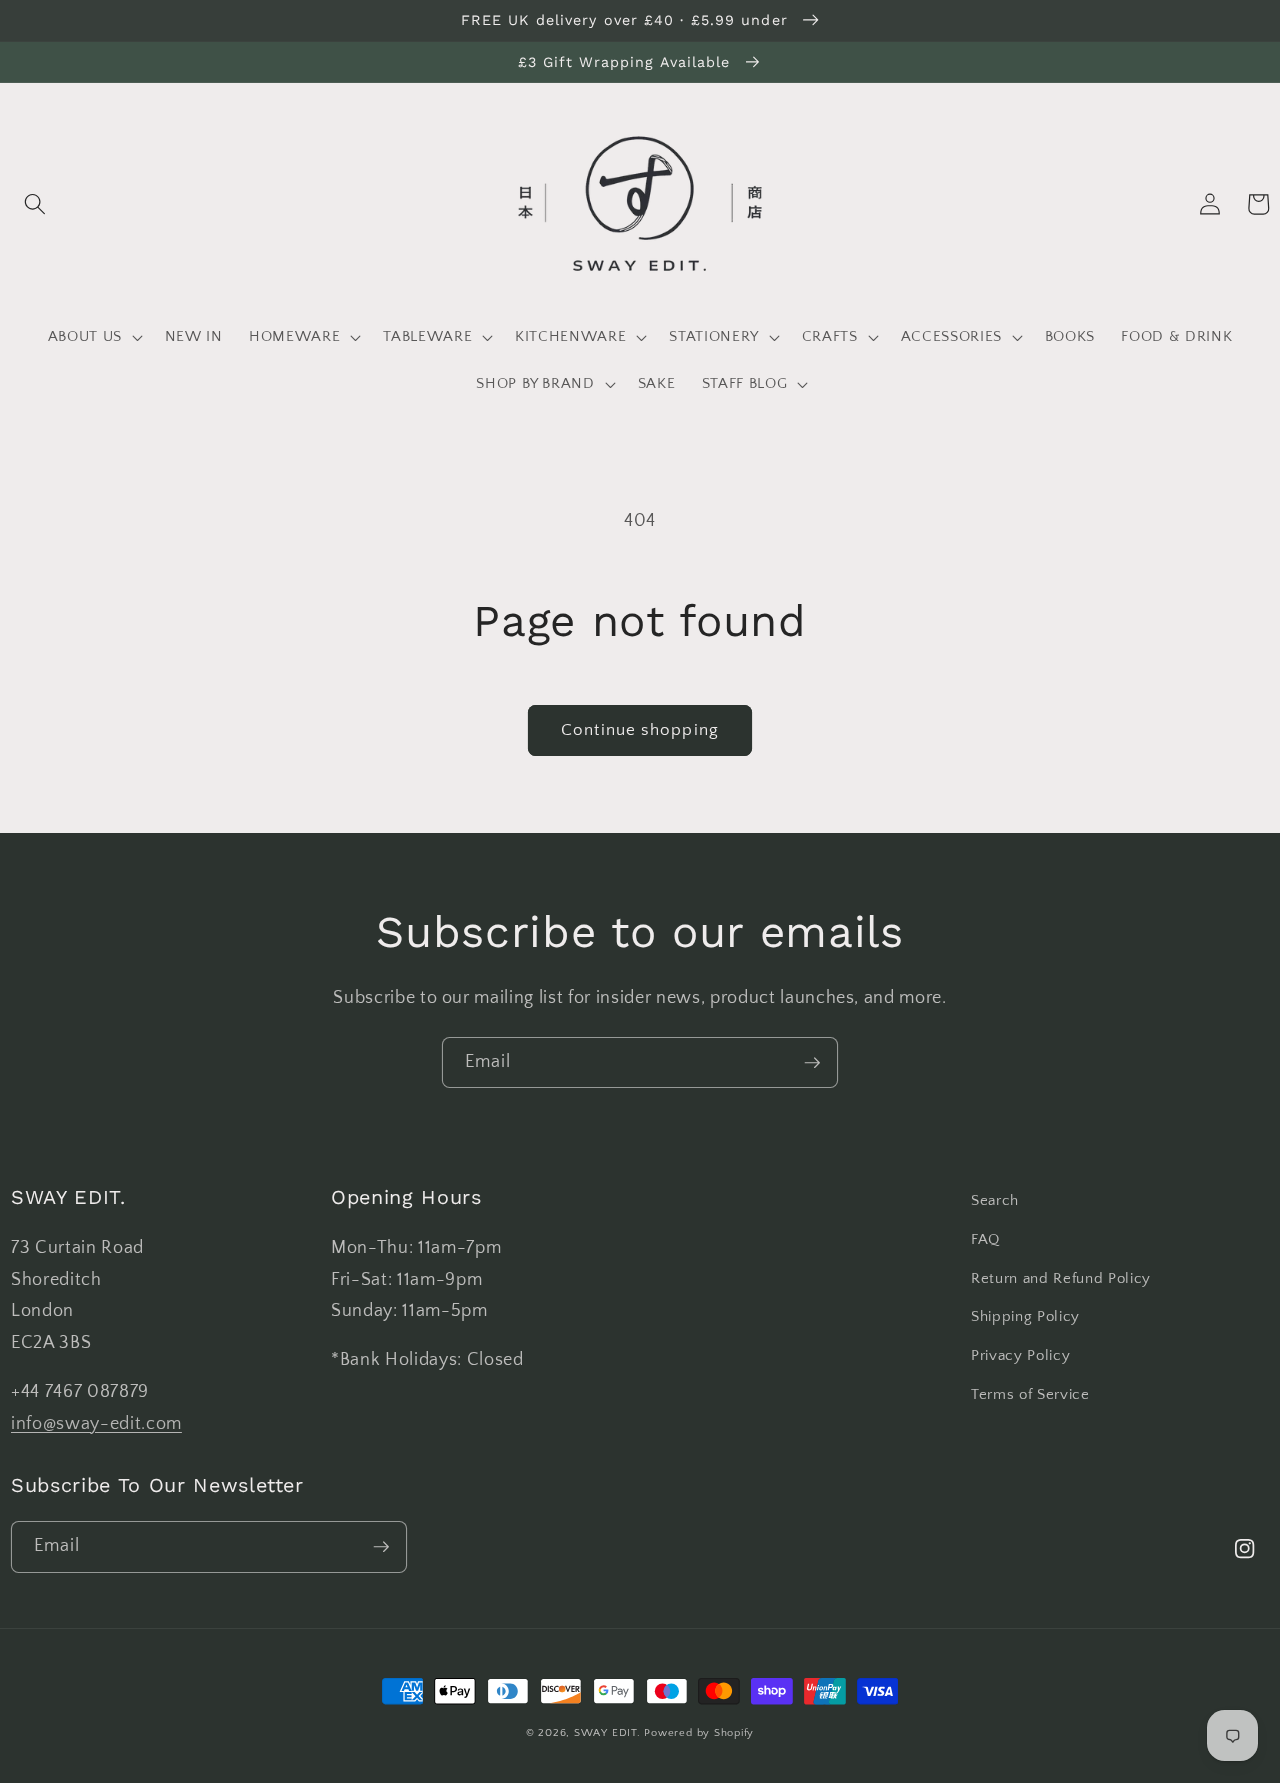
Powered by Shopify (699, 1733)
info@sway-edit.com (96, 1424)
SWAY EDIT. (607, 1733)
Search (995, 1200)
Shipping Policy (1025, 1316)
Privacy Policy (1020, 1355)
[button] (35, 204)
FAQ (985, 1239)
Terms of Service (1030, 1394)
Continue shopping (640, 730)
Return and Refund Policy (1061, 1278)
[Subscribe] (813, 1063)
